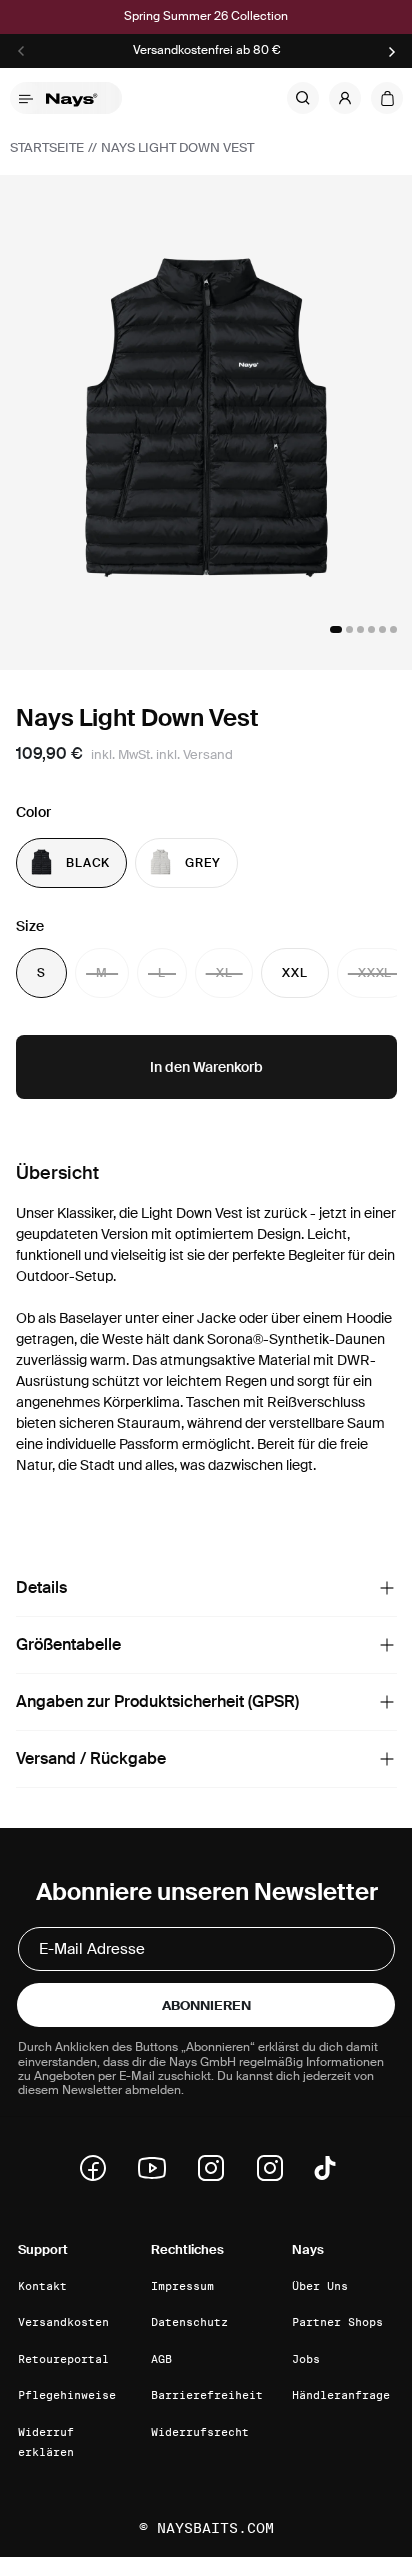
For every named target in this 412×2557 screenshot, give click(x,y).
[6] (393, 629)
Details (41, 1587)
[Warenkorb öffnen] (387, 98)
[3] (360, 629)
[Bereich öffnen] (387, 1588)
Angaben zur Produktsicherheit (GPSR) (157, 1701)
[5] (382, 629)
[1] (336, 629)
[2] (349, 629)
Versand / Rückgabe (91, 1758)
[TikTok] (325, 2168)
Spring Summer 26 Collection (206, 16)
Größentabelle (68, 1644)
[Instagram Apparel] (276, 2168)
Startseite (47, 147)
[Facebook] (99, 2168)
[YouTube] (158, 2168)
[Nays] (78, 98)
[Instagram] (217, 2168)
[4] (371, 629)
